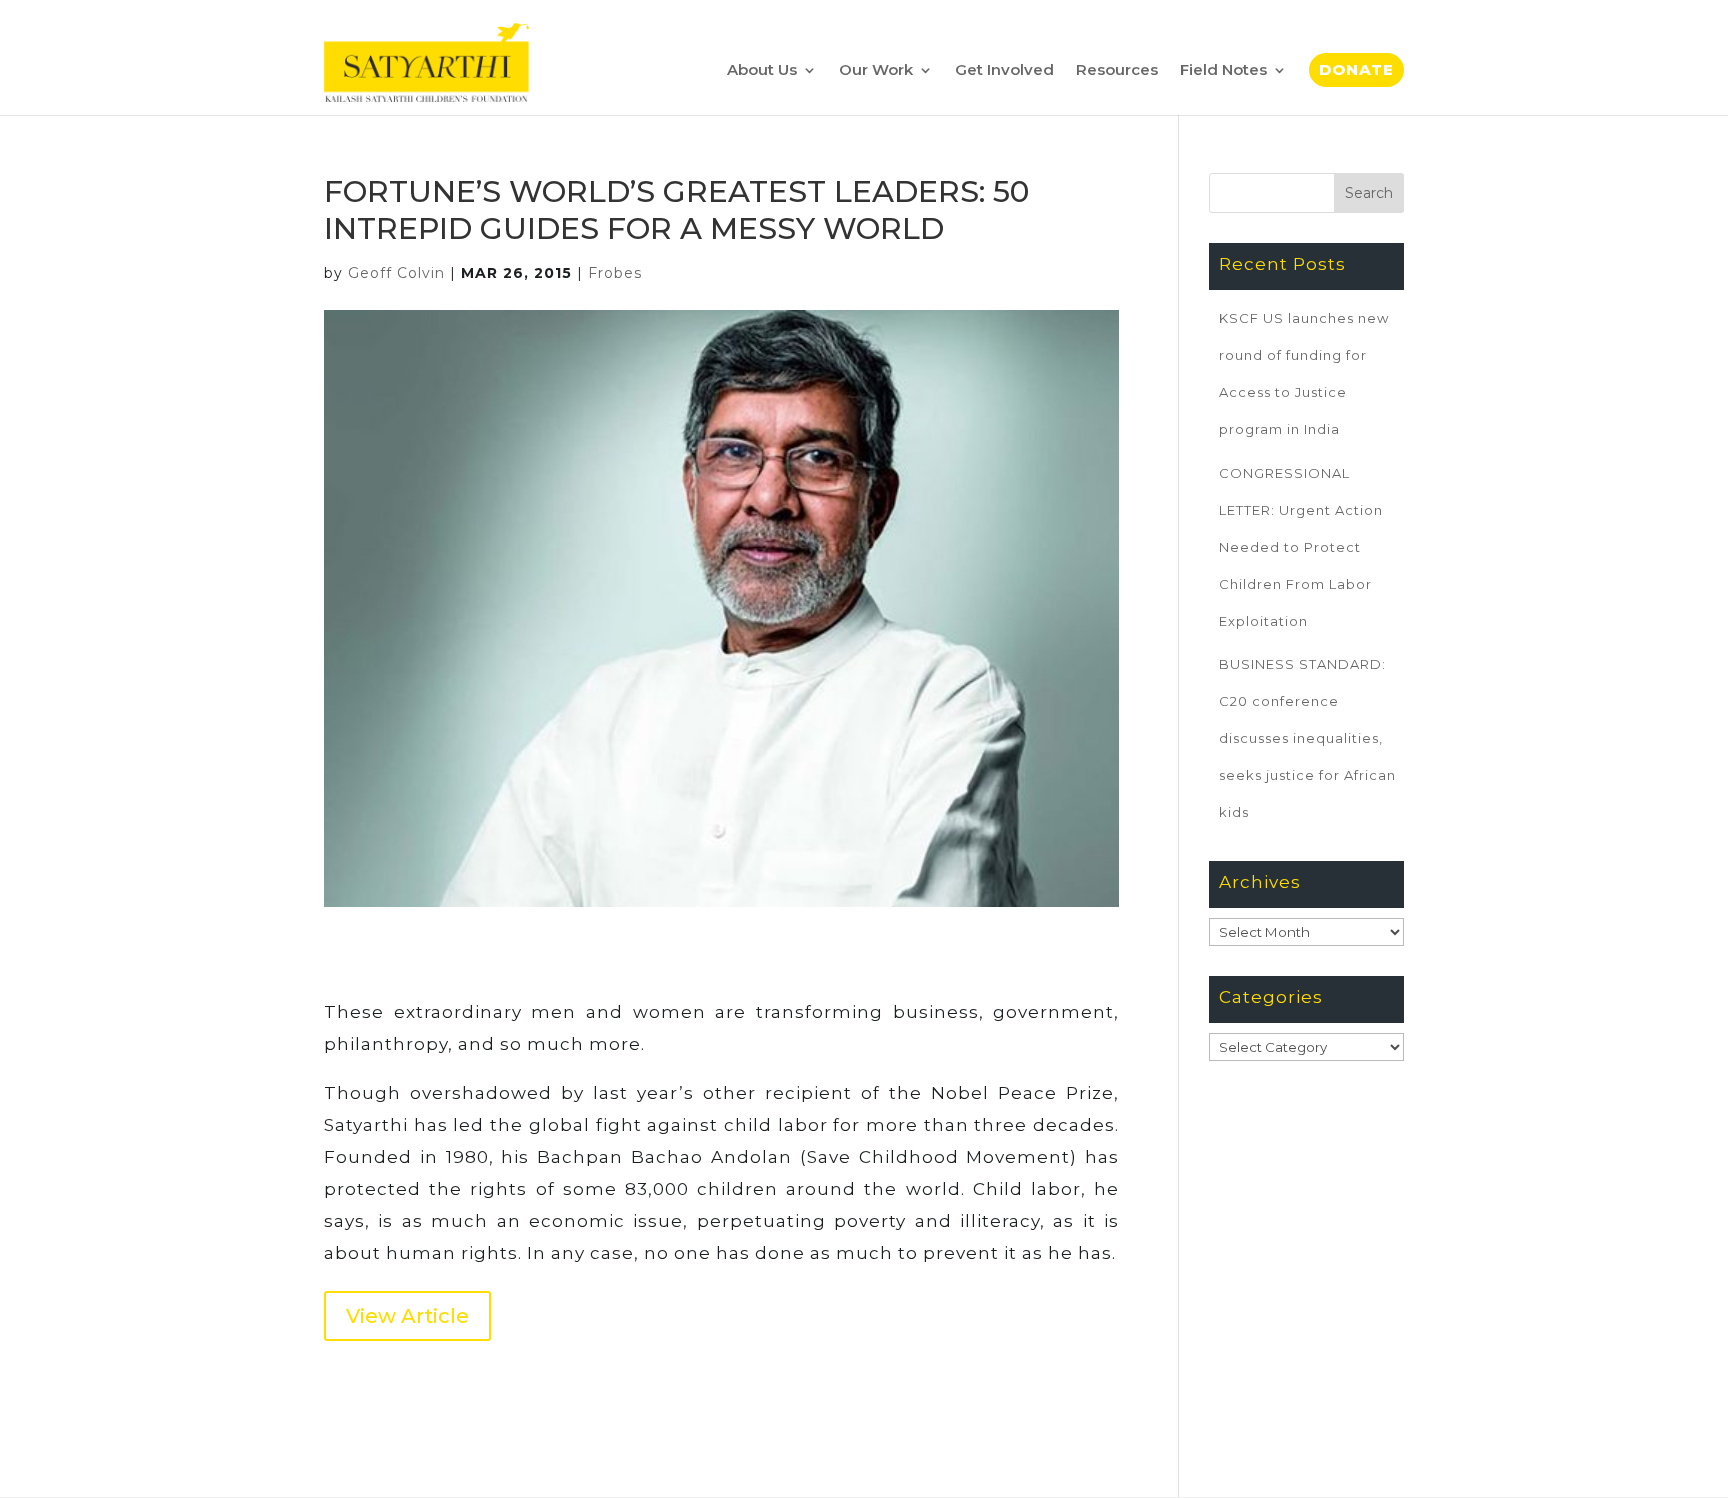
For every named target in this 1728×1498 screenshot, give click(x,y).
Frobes (615, 273)
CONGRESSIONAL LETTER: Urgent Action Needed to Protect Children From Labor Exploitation (1301, 547)
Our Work (876, 70)
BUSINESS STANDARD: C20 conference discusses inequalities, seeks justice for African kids (1307, 738)
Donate (1356, 69)
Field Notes (1223, 70)
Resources (1117, 70)
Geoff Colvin (396, 273)
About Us (762, 70)
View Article (407, 1316)
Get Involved (1004, 70)
